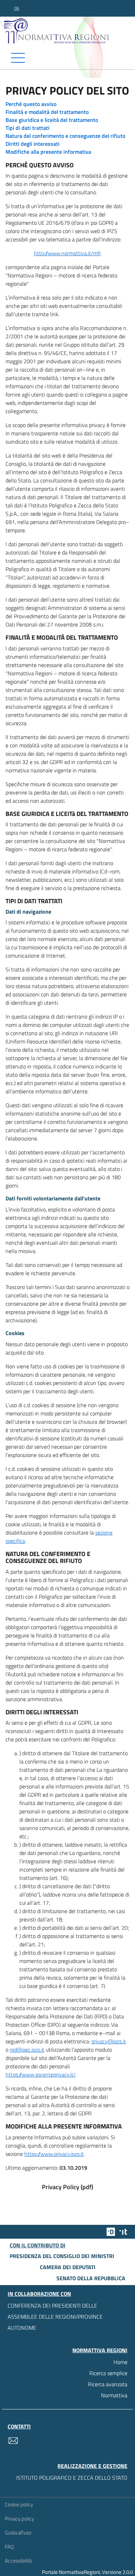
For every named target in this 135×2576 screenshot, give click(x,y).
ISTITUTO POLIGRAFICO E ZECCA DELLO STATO (72, 2478)
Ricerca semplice (108, 2373)
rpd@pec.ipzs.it (27, 2050)
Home (120, 2362)
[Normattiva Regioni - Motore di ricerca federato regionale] (69, 31)
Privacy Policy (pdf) (67, 2187)
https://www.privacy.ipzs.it (54, 2154)
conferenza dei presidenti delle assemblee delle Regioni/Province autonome (55, 2317)
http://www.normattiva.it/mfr (67, 253)
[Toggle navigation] (67, 58)
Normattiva (114, 2395)
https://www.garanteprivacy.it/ (40, 2075)
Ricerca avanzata (108, 2384)
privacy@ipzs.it (109, 2041)
